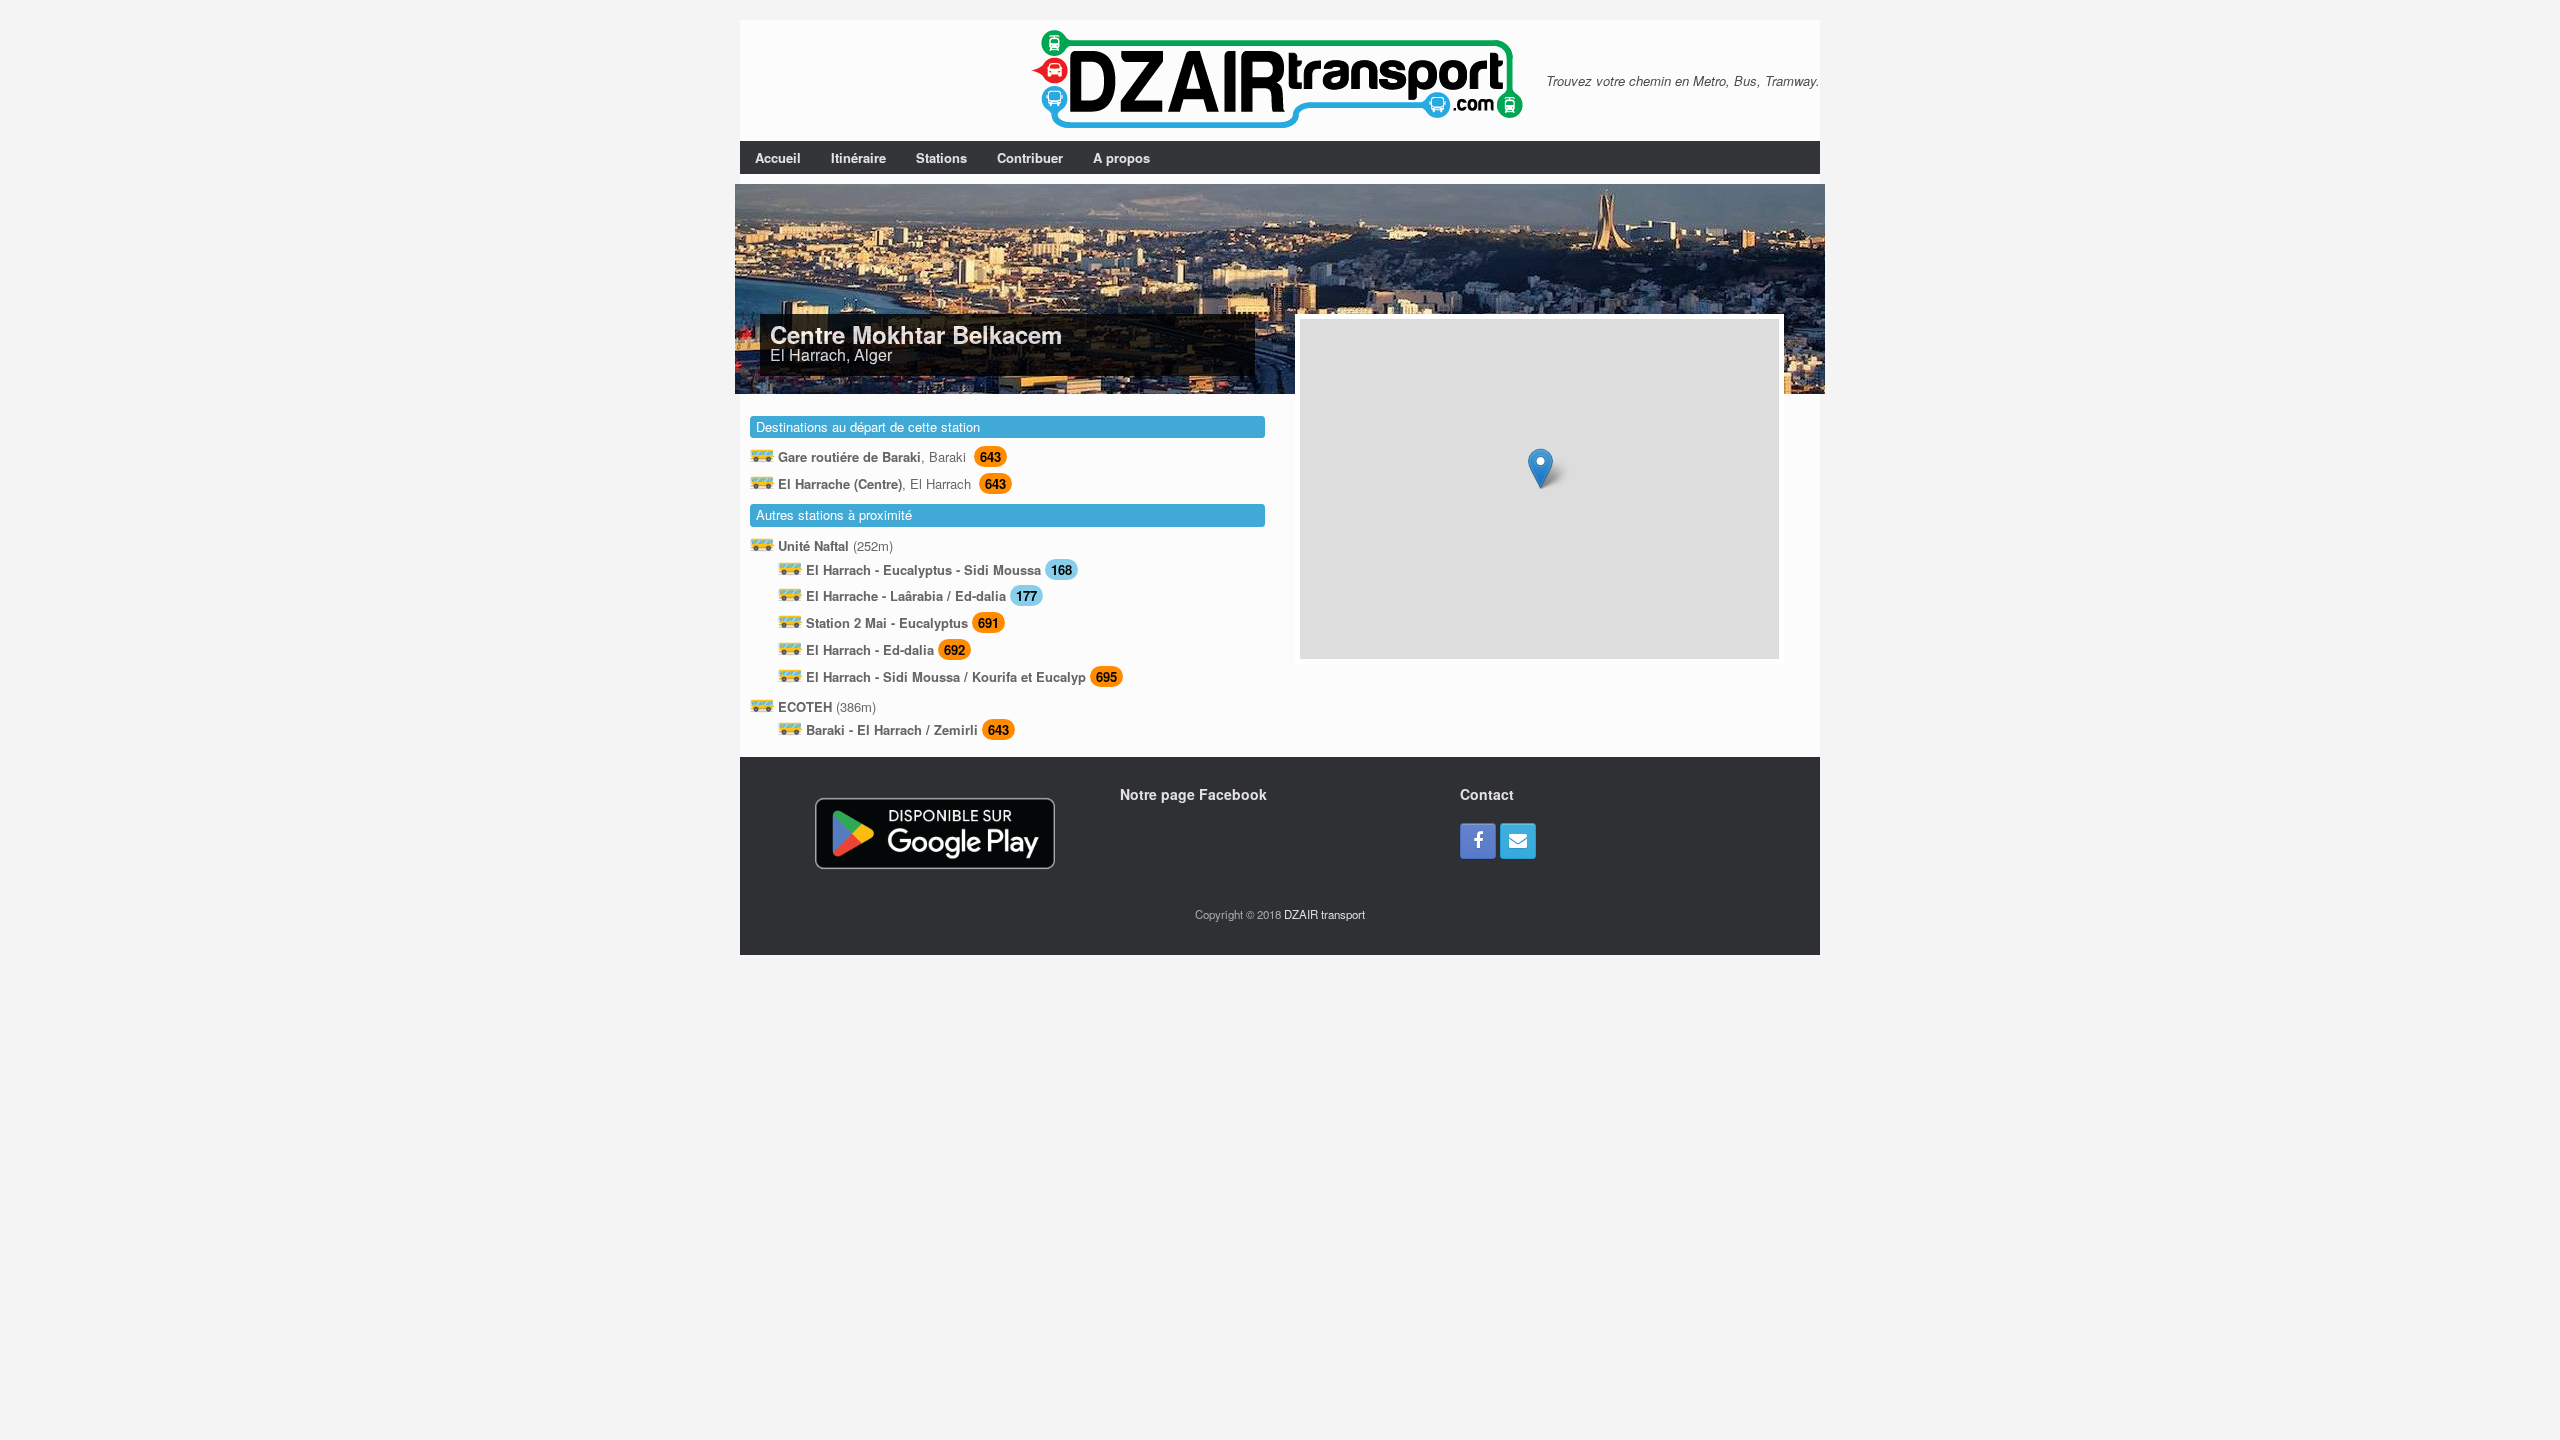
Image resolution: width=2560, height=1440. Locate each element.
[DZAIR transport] (1280, 80)
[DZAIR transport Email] (1518, 841)
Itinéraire (858, 157)
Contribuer (1030, 157)
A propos (1121, 157)
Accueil (778, 157)
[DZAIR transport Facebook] (1478, 841)
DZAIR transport (1324, 914)
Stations (941, 157)
